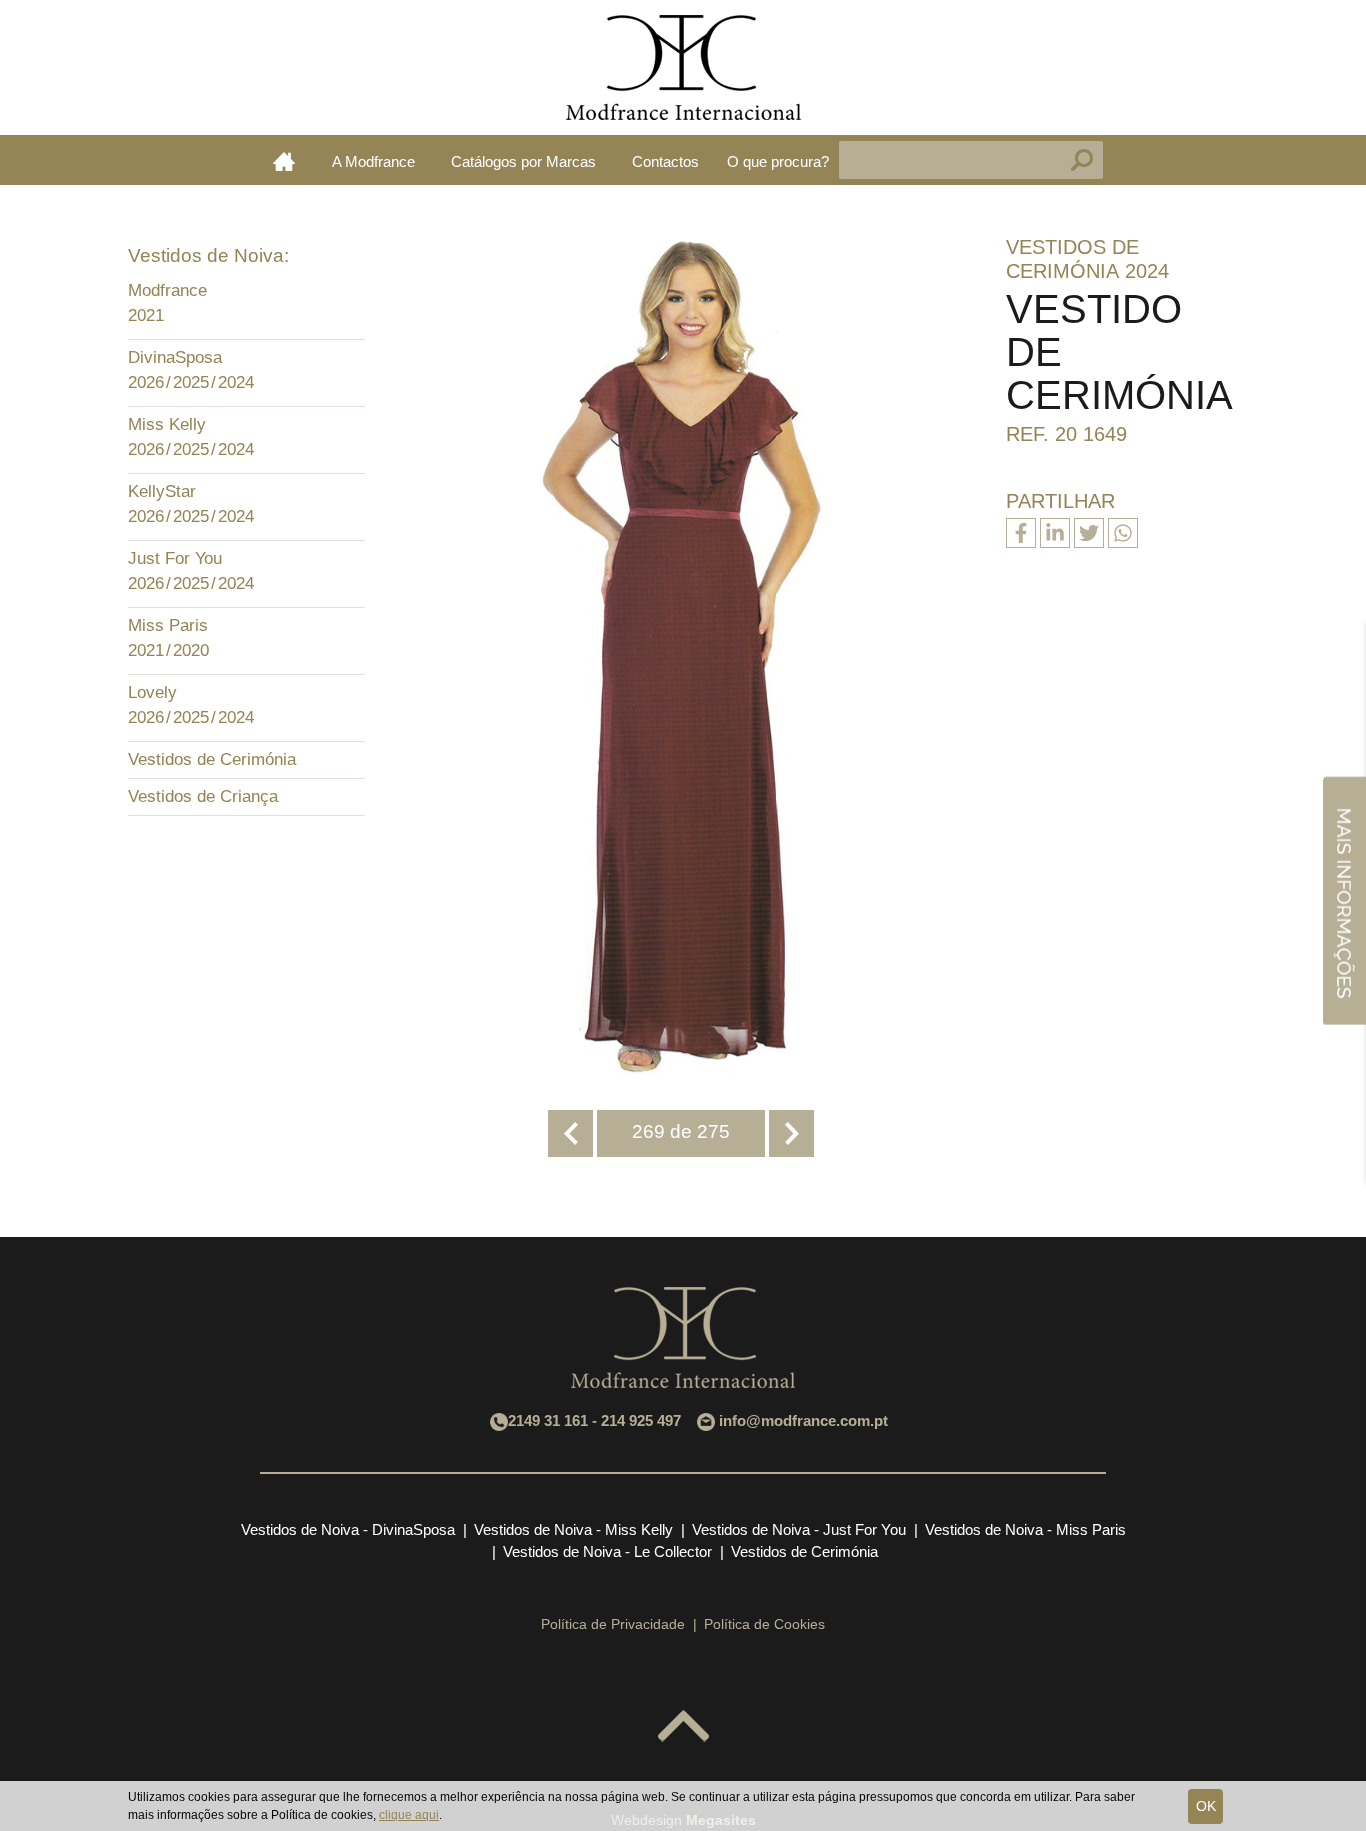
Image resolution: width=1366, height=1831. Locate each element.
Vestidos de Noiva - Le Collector (607, 1551)
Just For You (175, 558)
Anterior (570, 1133)
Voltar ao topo (683, 1727)
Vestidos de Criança (203, 796)
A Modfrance (373, 161)
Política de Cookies (764, 1624)
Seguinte (791, 1133)
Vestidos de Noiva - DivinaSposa (348, 1529)
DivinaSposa (175, 357)
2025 (191, 382)
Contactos (665, 161)
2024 (236, 382)
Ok (1206, 1806)
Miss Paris (168, 625)
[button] (345, 293)
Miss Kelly (167, 424)
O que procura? (778, 161)
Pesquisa (1082, 160)
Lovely (152, 692)
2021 (146, 315)
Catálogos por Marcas (523, 161)
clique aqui (409, 1815)
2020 (191, 650)
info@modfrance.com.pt (803, 1420)
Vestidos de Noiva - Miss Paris (1025, 1529)
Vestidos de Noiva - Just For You (799, 1529)
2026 (146, 382)
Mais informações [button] (1344, 899)
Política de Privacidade (613, 1624)
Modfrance (167, 290)
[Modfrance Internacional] (683, 67)
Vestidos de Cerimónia (212, 759)
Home (284, 161)
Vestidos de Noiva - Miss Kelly (573, 1529)
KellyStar (162, 491)
